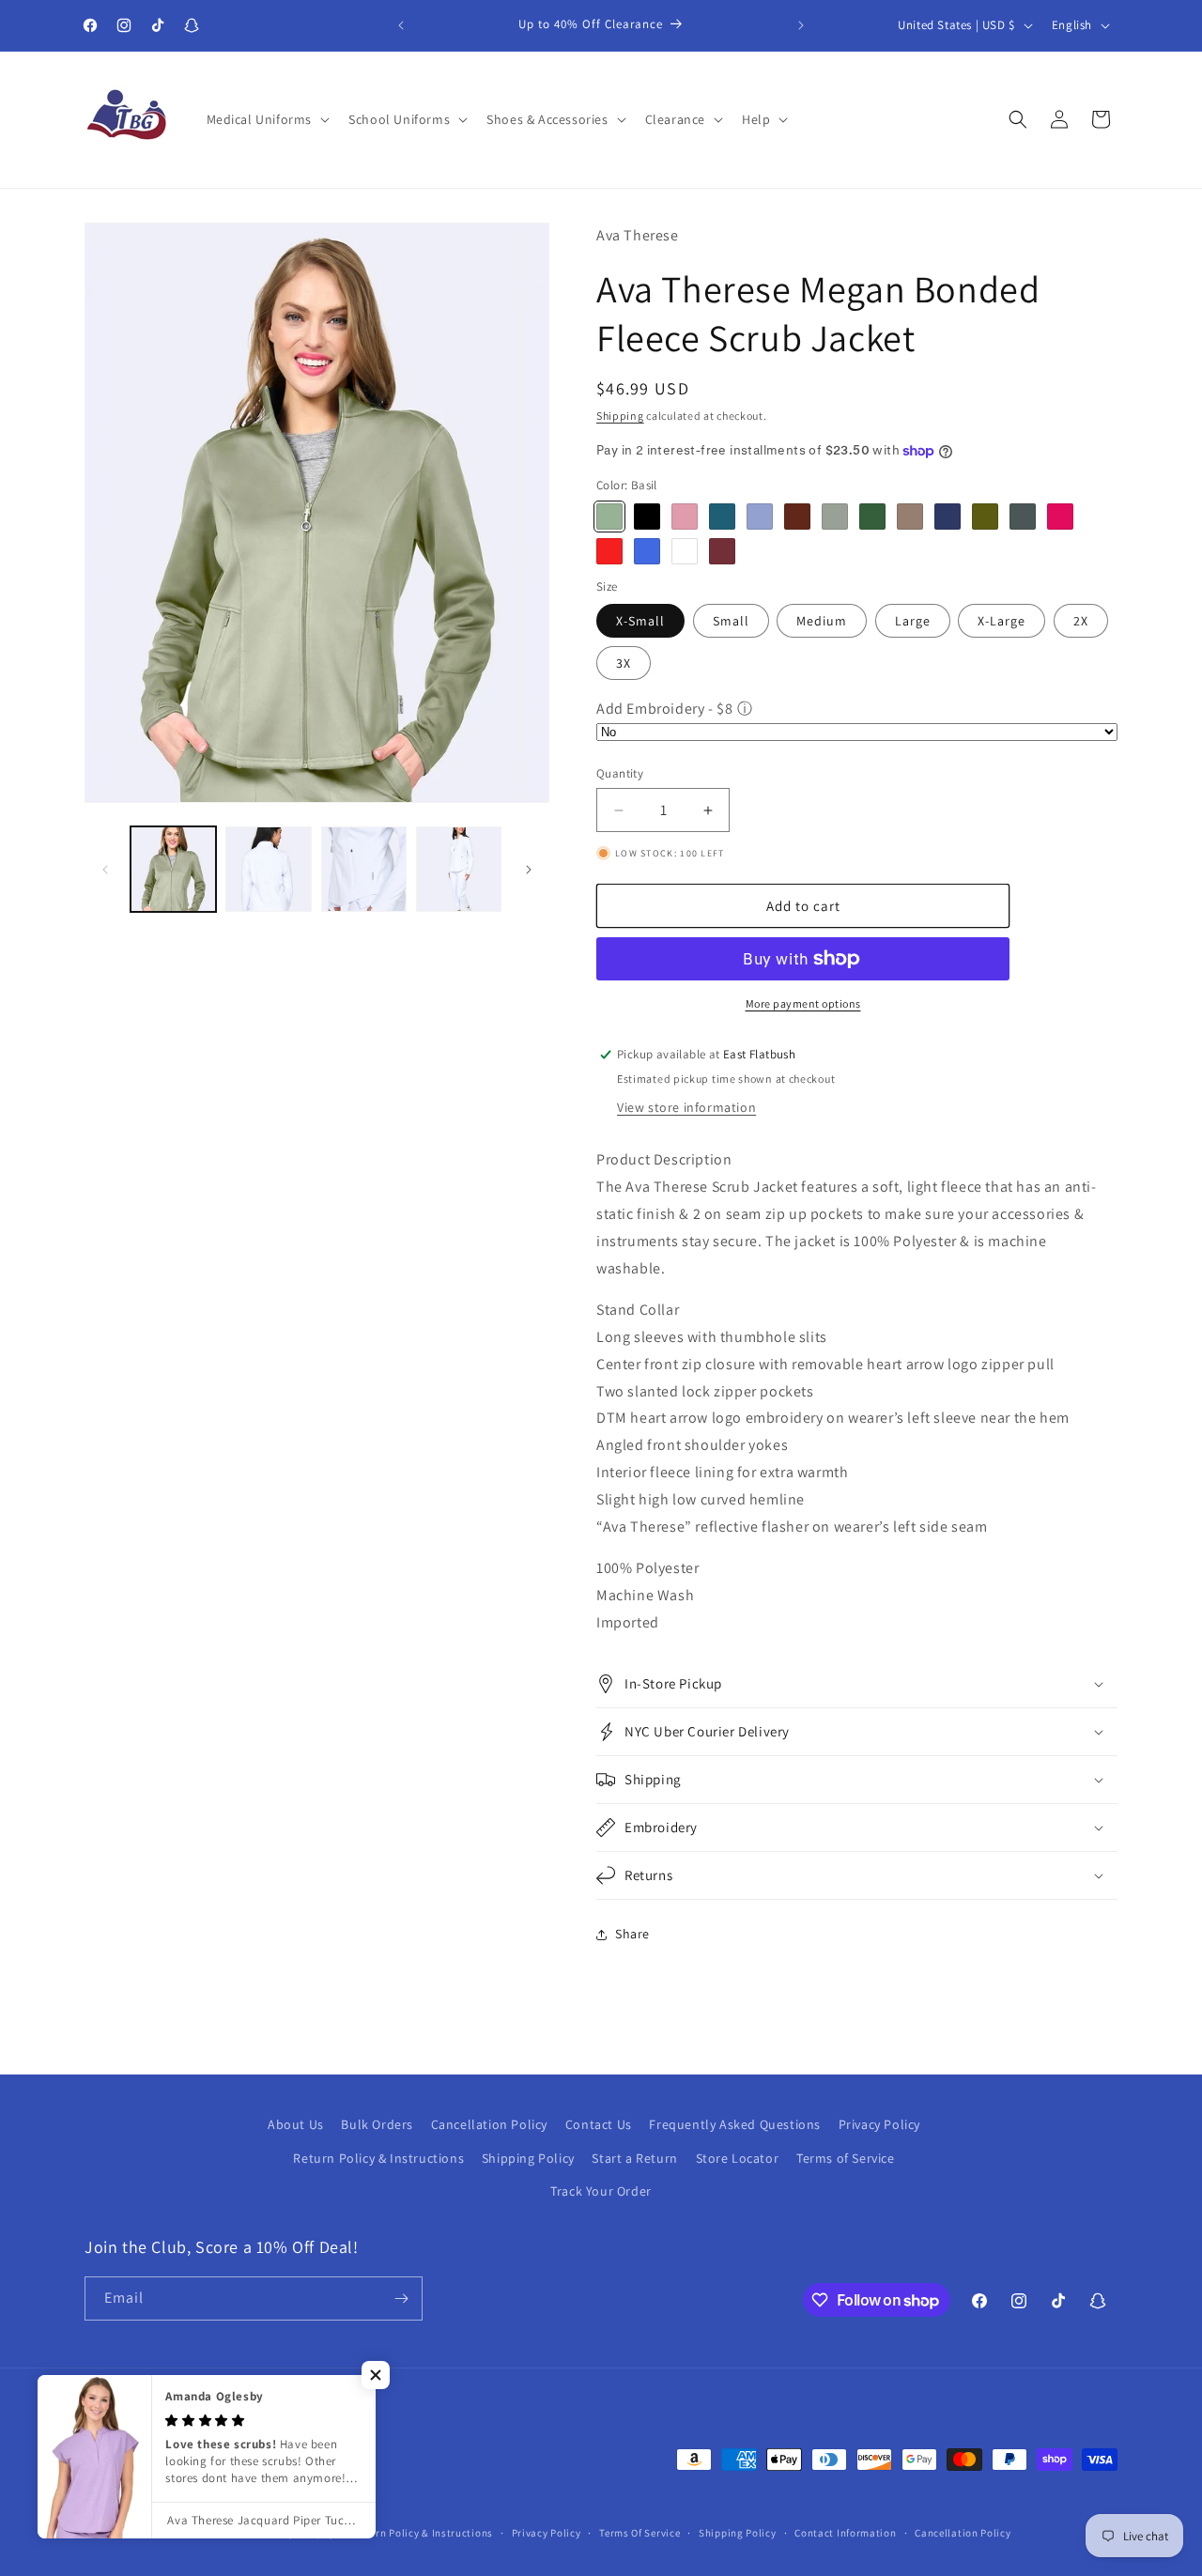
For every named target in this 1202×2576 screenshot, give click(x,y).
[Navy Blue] (948, 517)
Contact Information (845, 2532)
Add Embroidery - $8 (664, 709)
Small (731, 621)
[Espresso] (797, 517)
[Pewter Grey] (1023, 517)
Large (913, 621)
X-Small (640, 621)
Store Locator (738, 2157)
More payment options (803, 1003)
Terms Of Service (640, 2532)
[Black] (647, 517)
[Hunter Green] (872, 517)
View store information (686, 1107)
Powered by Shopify (287, 2533)
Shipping (620, 416)
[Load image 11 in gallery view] (268, 869)
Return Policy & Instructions (378, 2157)
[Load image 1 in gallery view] (173, 869)
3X (624, 663)
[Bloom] (685, 517)
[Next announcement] (801, 25)
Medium (822, 621)
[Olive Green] (985, 517)
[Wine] (722, 551)
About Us (296, 2124)
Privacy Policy (879, 2124)
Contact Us (599, 2124)
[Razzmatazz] (1060, 517)
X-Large (1002, 621)
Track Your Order (601, 2191)
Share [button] (632, 1934)
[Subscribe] (401, 2298)
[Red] (609, 551)
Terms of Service (846, 2157)
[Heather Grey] (835, 517)
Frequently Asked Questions (735, 2124)
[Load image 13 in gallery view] (459, 869)
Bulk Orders (377, 2124)
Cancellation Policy (489, 2124)
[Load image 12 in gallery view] (364, 869)
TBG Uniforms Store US (180, 2533)
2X (1081, 621)
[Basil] (609, 517)
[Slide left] (105, 870)
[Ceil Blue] (760, 517)
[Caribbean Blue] (722, 517)
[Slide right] (529, 870)
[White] (685, 551)
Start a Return (634, 2157)
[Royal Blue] (647, 551)
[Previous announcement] (401, 25)
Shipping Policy (528, 2157)
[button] (267, 119)
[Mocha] (910, 517)
